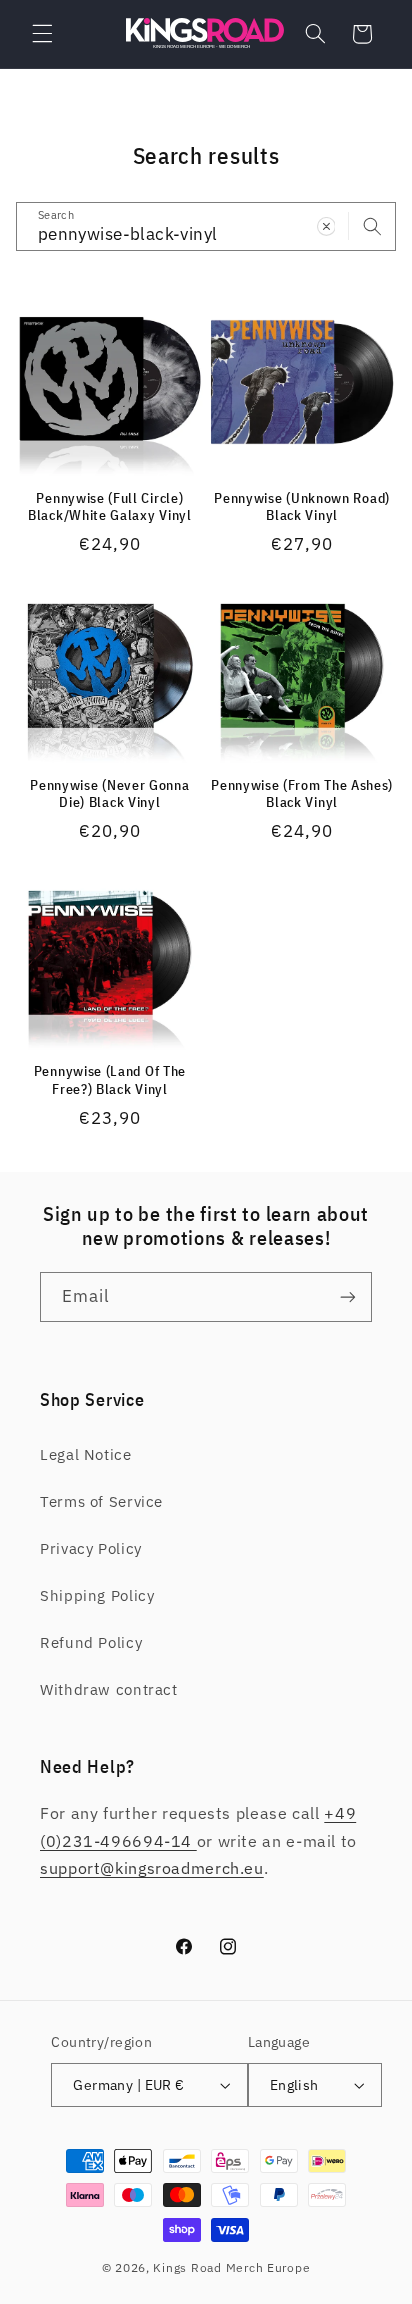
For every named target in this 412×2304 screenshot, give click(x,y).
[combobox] (206, 226)
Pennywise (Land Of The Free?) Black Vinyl (110, 1080)
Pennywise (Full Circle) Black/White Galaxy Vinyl (110, 507)
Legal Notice (86, 1454)
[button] (42, 34)
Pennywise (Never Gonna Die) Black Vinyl (109, 794)
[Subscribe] (348, 1296)
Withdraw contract (109, 1689)
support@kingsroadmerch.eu (152, 1868)
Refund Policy (91, 1642)
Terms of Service (101, 1501)
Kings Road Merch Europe (231, 2267)
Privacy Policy (91, 1548)
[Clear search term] (326, 226)
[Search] (372, 226)
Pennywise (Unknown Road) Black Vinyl (302, 507)
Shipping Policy (97, 1595)
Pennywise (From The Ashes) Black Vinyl (302, 794)
